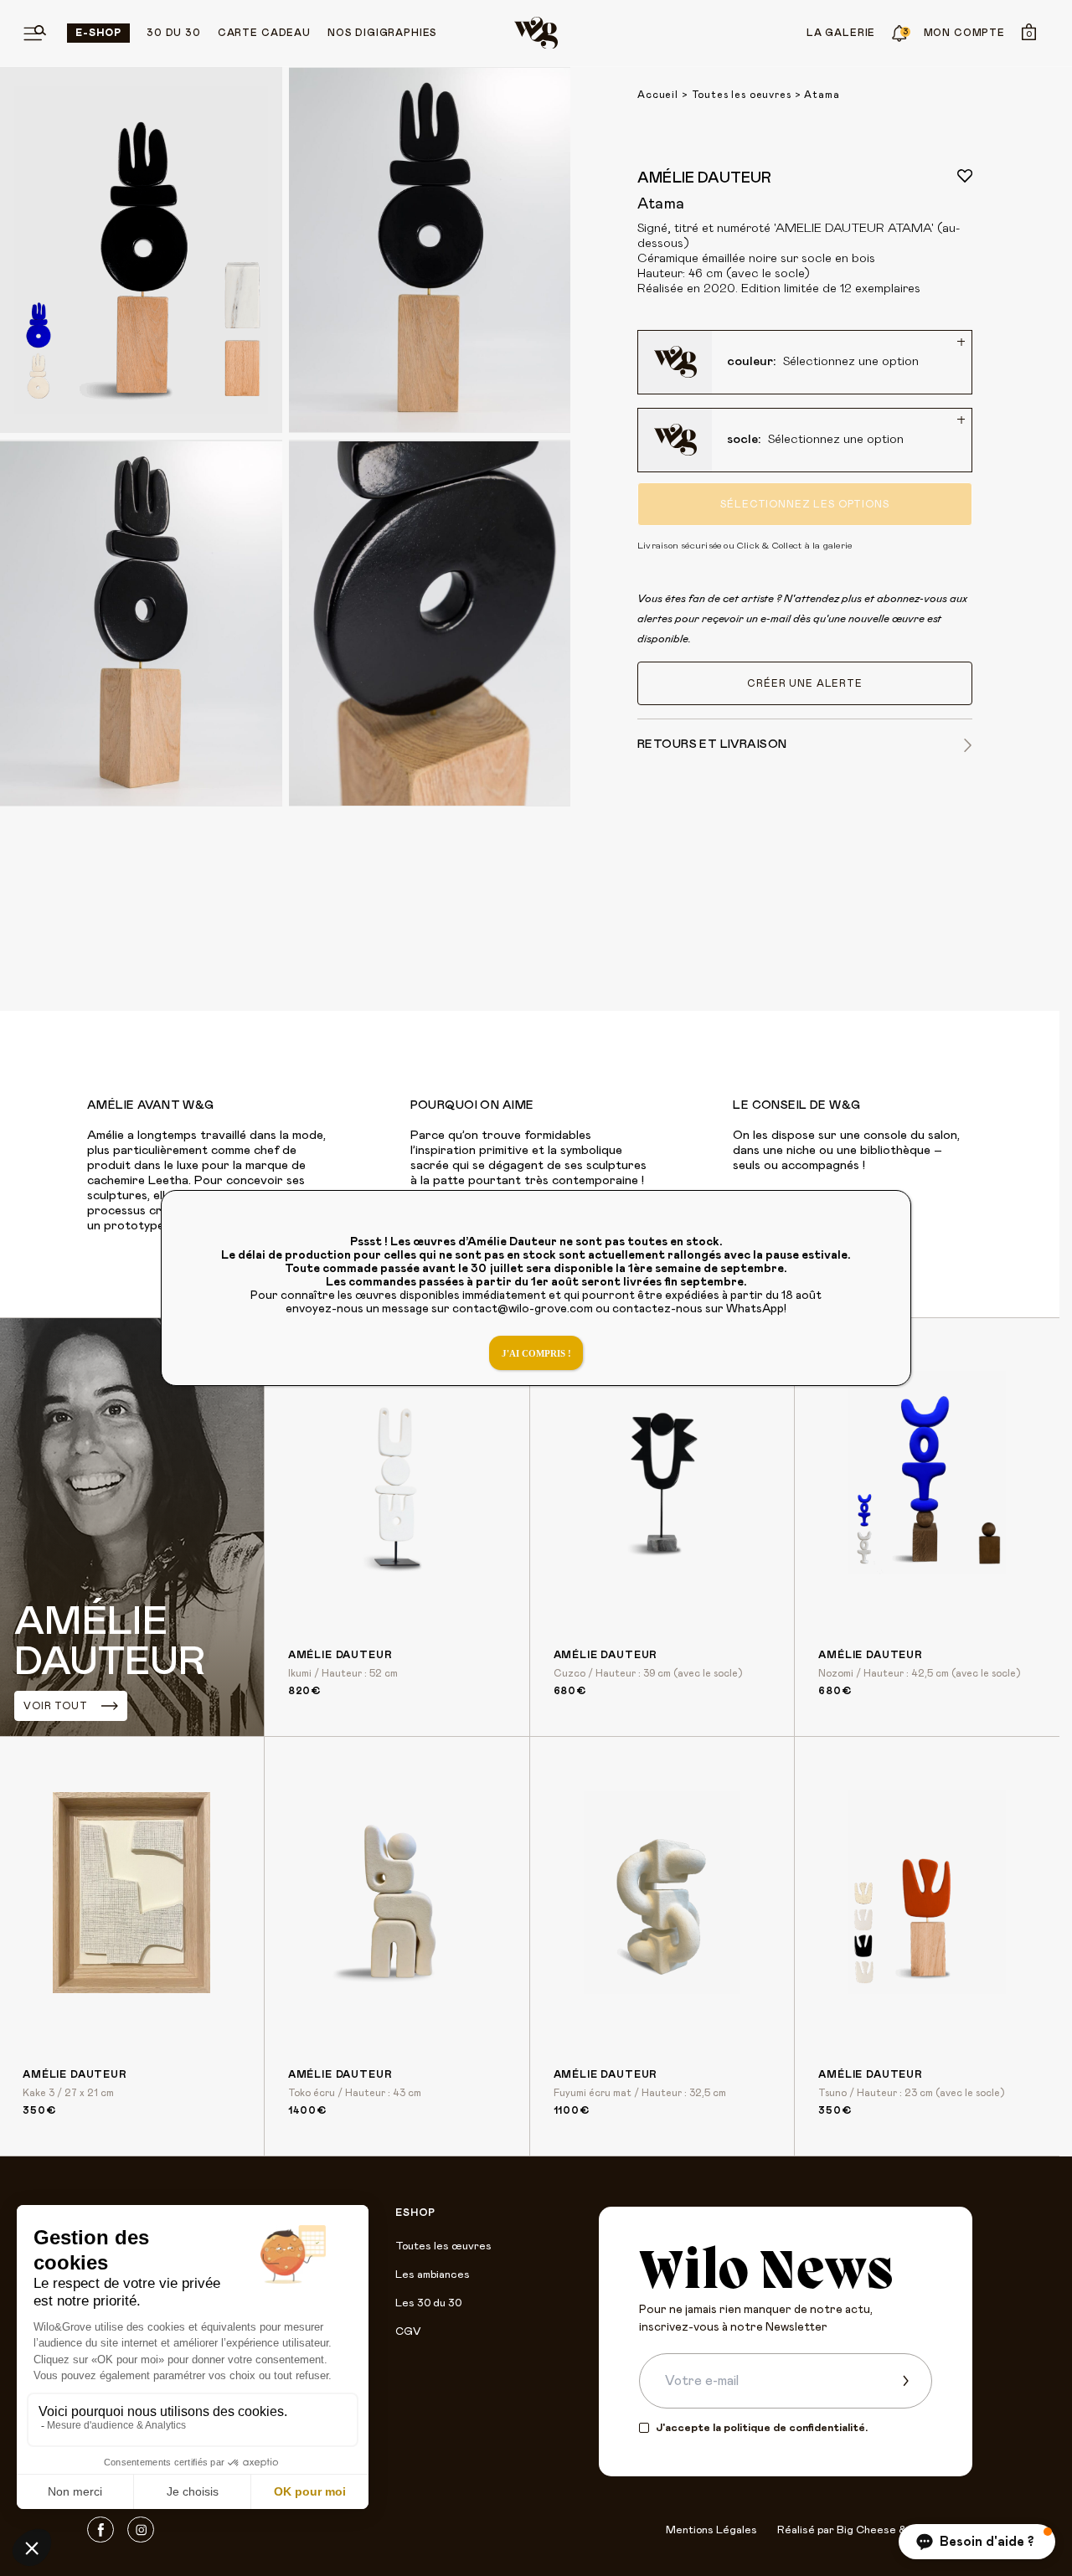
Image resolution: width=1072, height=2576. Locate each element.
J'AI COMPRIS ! (536, 1353)
